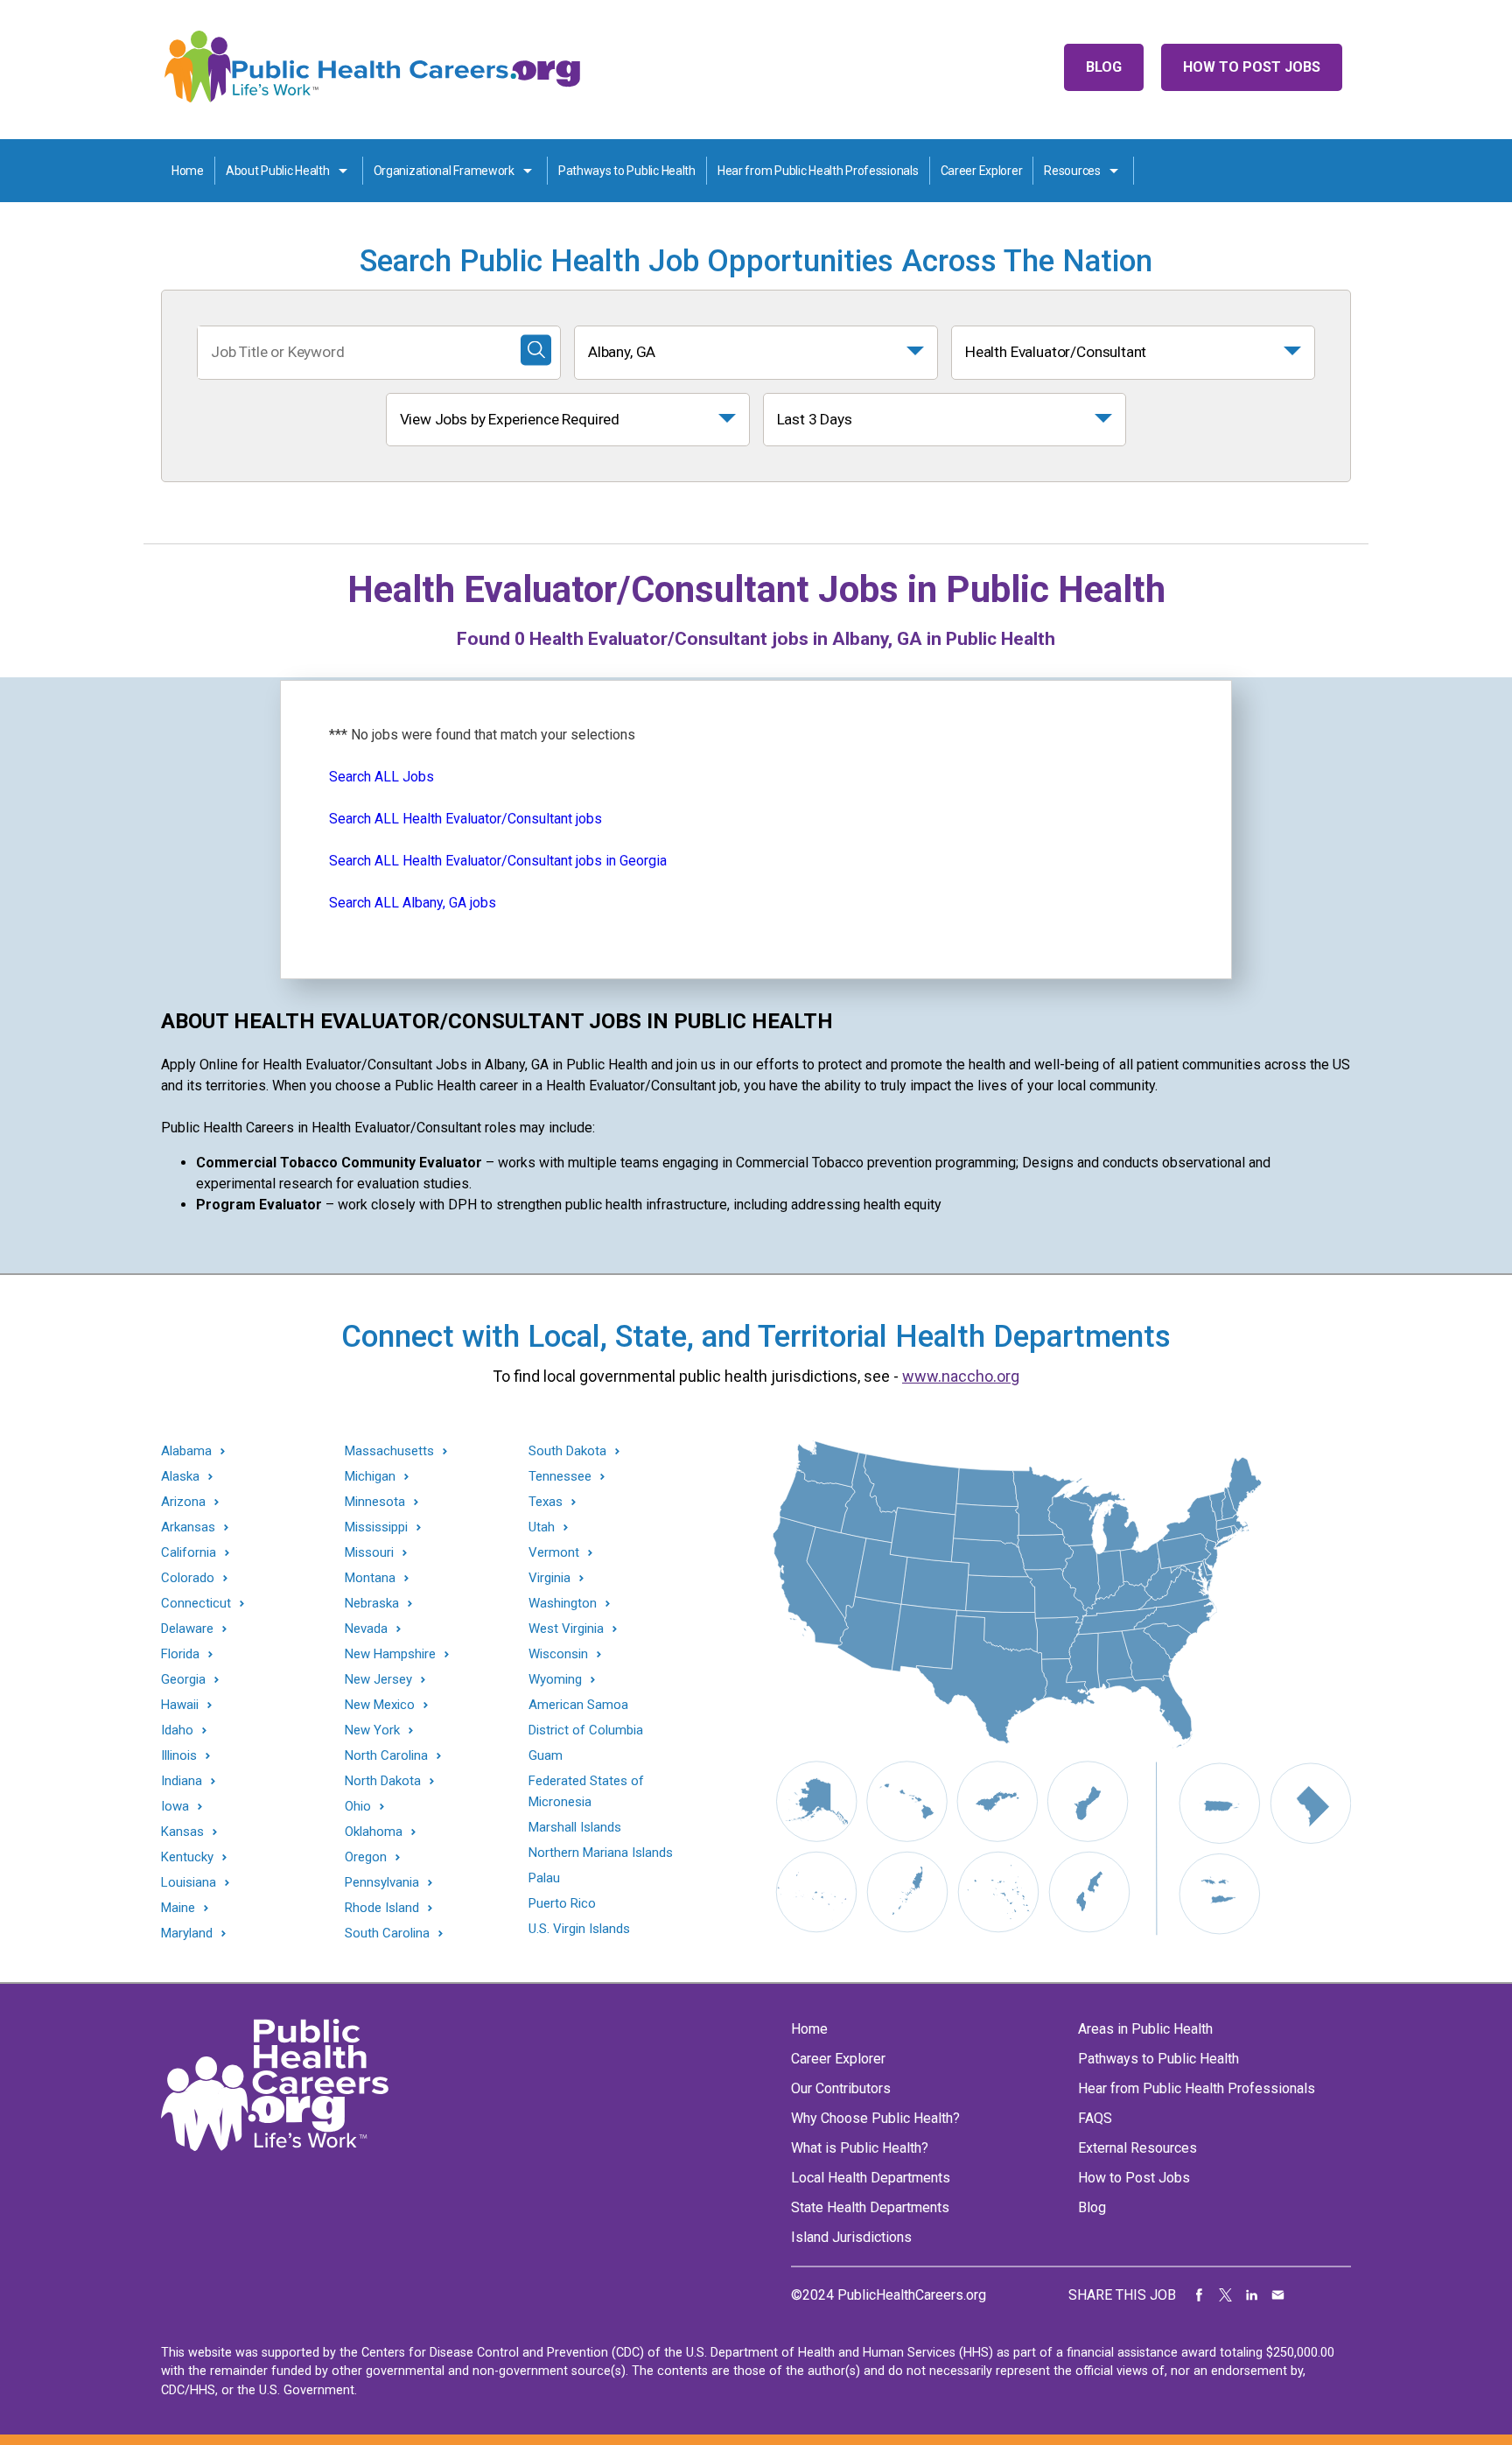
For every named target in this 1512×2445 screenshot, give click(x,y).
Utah (542, 1527)
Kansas (182, 1832)
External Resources (1137, 2148)
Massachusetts (389, 1451)
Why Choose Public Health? (875, 2118)
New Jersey (378, 1680)
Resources (1072, 171)
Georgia (183, 1680)
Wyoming (555, 1680)
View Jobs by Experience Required (510, 419)
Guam (546, 1755)
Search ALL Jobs (381, 777)
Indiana (182, 1781)
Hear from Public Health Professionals (818, 171)
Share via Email (1278, 2295)
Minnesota (375, 1502)
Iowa (175, 1807)
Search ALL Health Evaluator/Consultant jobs (465, 819)
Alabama (186, 1451)
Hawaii (180, 1705)
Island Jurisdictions (851, 2237)
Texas (546, 1502)
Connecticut (196, 1604)
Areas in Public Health (1145, 2029)
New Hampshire (390, 1654)
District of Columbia (586, 1730)
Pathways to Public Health (627, 171)
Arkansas (188, 1527)
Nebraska (372, 1604)
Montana (370, 1578)
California (189, 1553)
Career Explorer (982, 171)
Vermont (554, 1553)
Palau (544, 1878)
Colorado (188, 1578)
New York (372, 1730)
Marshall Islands (575, 1827)
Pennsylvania (382, 1883)
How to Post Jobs (1252, 67)
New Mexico (380, 1705)
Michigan (370, 1477)
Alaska (180, 1477)
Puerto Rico (562, 1903)
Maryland (187, 1934)
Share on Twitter (1226, 2295)
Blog (1104, 67)
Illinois (179, 1756)
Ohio (358, 1807)
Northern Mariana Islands (601, 1853)
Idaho (177, 1730)
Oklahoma (374, 1832)
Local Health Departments (871, 2178)
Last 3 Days (815, 419)
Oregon (366, 1857)
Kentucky (187, 1857)
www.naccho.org (961, 1376)
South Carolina (387, 1934)
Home (188, 171)
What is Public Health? (860, 2148)
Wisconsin (558, 1654)
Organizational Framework (444, 171)
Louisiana (189, 1883)
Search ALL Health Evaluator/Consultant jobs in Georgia (498, 861)
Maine (178, 1908)
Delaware (187, 1629)
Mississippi (376, 1527)
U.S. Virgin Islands (579, 1929)
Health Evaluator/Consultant (1056, 352)
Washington (563, 1604)
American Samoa (578, 1705)
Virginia (549, 1578)
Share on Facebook (1200, 2295)
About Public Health (278, 171)
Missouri (369, 1553)
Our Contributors (841, 2088)
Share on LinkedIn (1252, 2295)
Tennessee (560, 1477)
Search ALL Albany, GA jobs (413, 903)
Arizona (183, 1502)
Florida (180, 1654)
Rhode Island (382, 1908)
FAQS (1095, 2118)
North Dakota (383, 1781)
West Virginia (566, 1629)
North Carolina (386, 1756)
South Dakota (567, 1451)
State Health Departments (870, 2207)
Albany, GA (622, 352)
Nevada (366, 1629)
